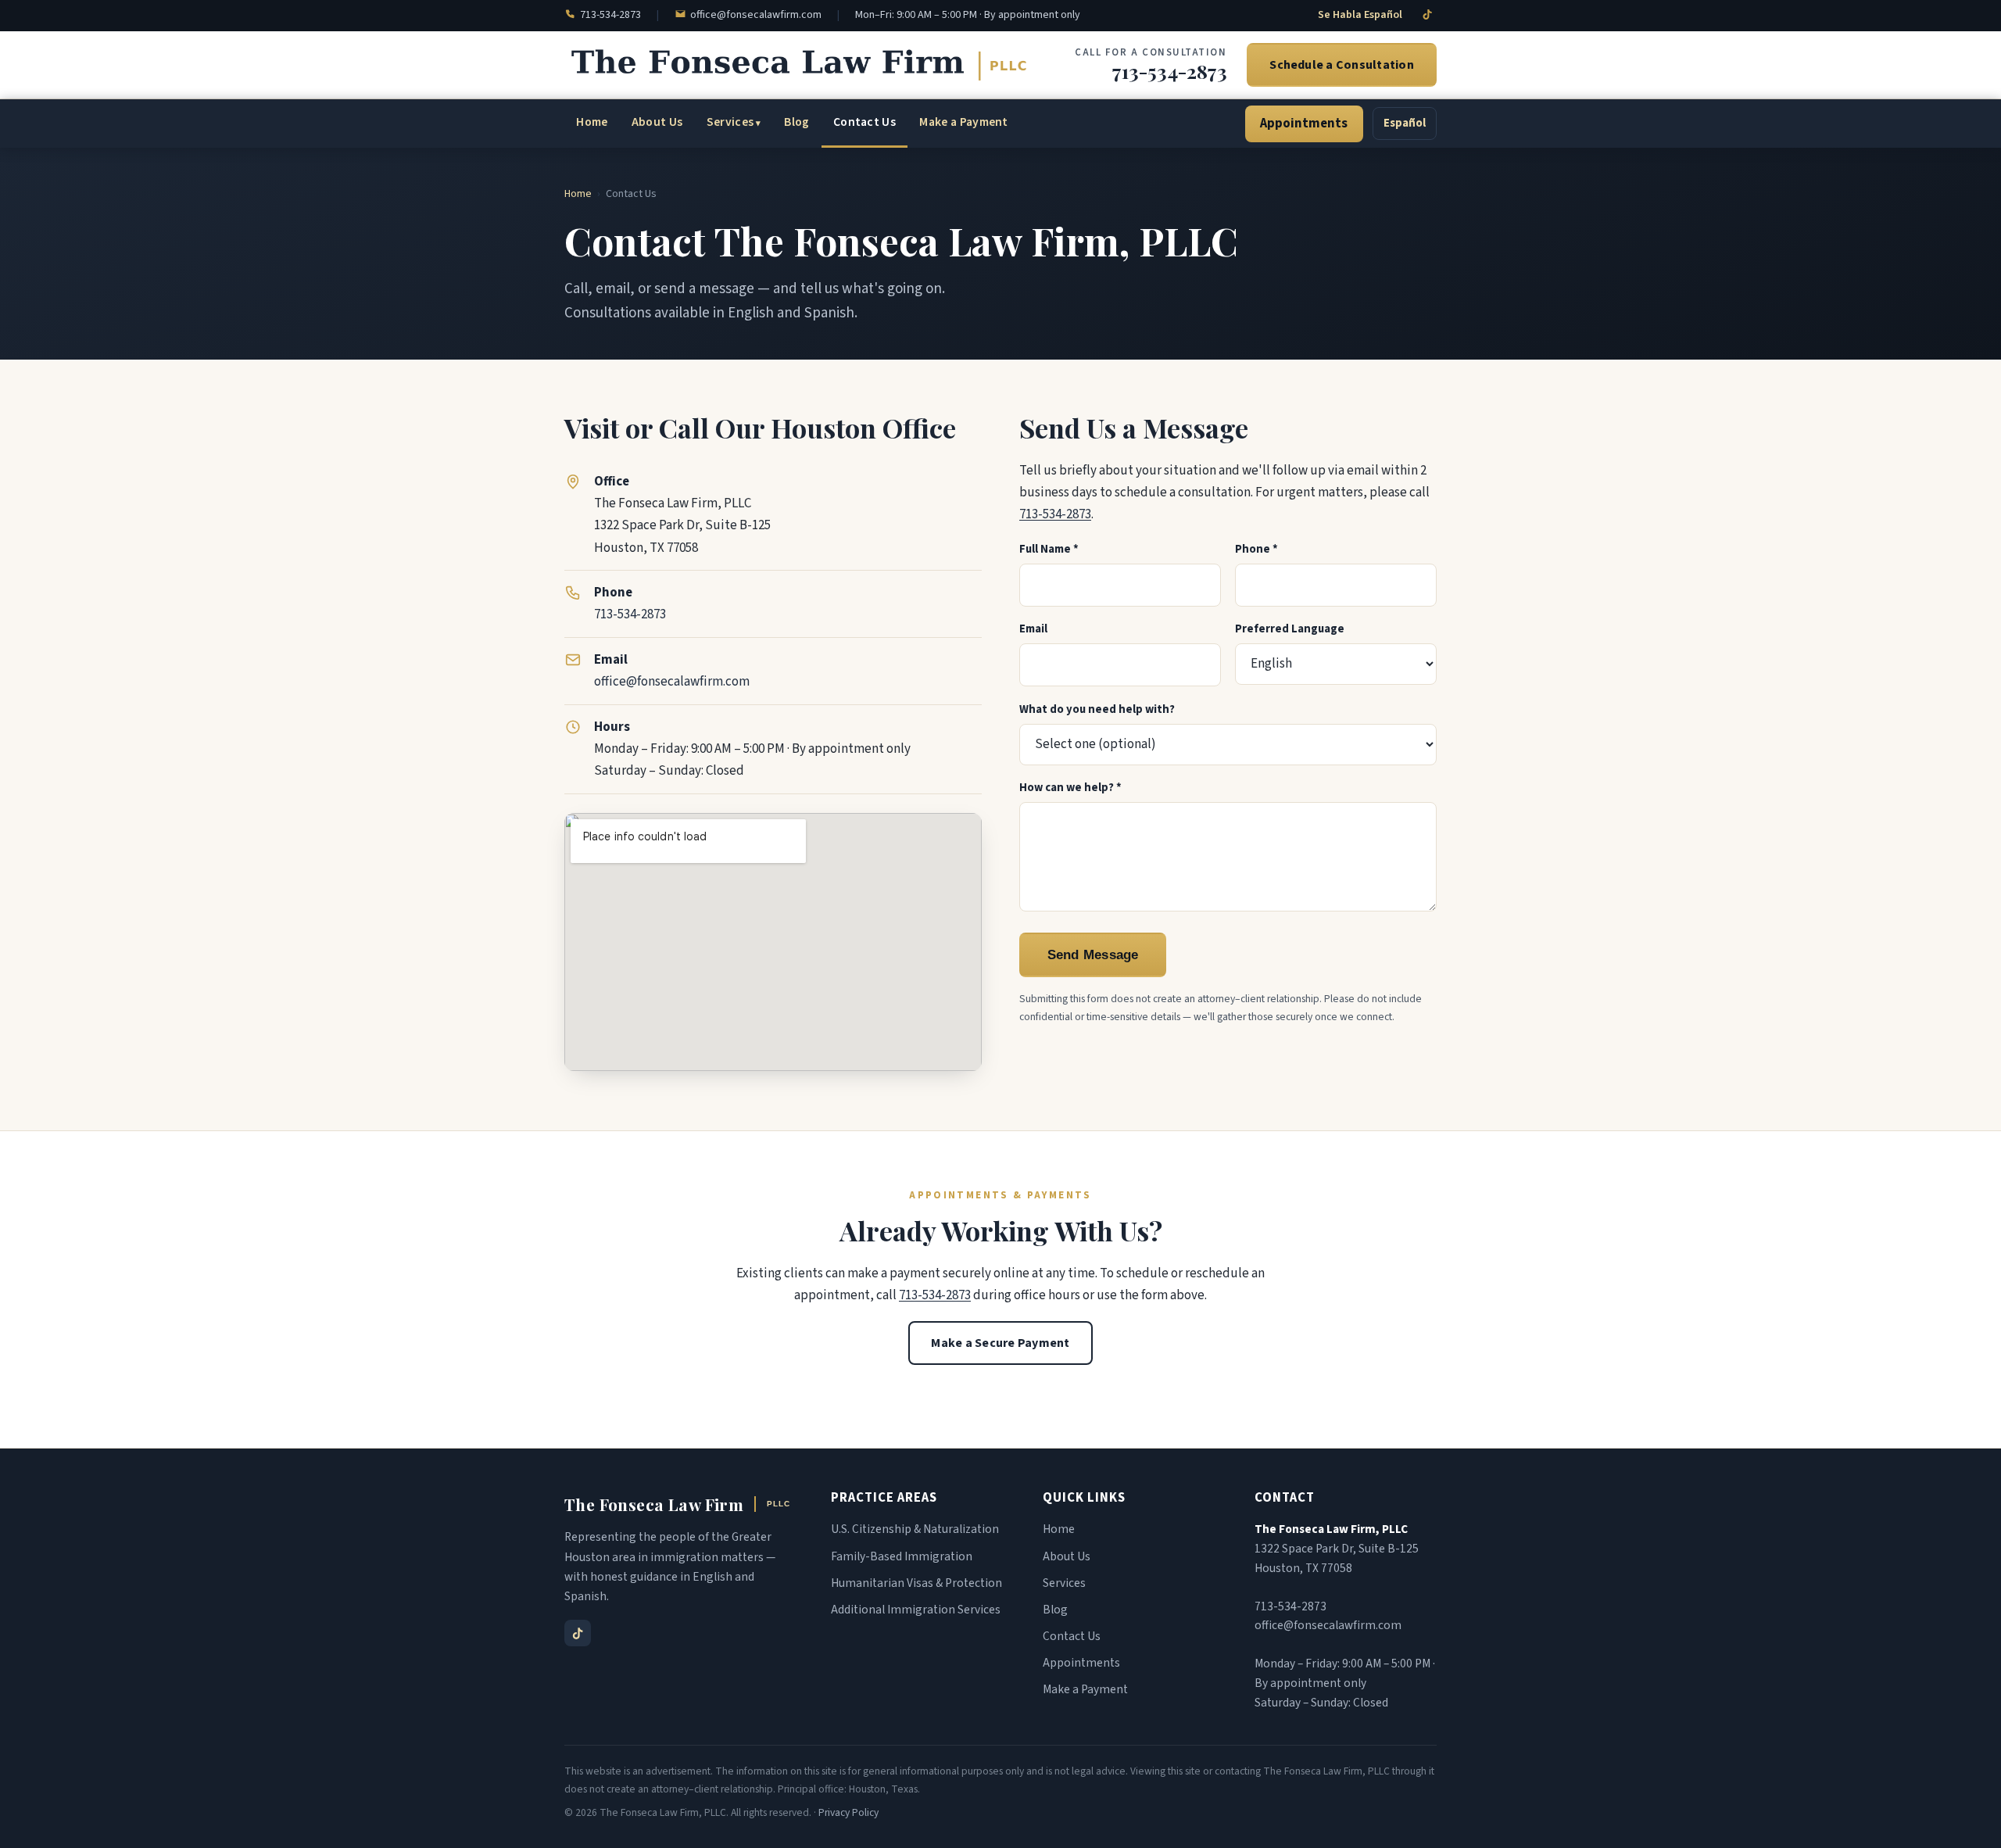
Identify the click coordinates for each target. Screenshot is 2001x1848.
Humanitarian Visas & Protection (916, 1583)
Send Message (1093, 954)
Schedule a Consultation (1342, 65)
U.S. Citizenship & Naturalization (915, 1529)
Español (1405, 123)
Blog (796, 122)
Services (730, 122)
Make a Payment (963, 122)
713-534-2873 (610, 15)
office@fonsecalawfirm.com (756, 15)
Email (1033, 629)
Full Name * (1049, 549)
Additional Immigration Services (916, 1610)
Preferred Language (1290, 629)
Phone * (1256, 549)
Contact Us (864, 122)
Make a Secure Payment (1000, 1343)
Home (592, 122)
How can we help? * (1070, 788)
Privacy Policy (848, 1812)
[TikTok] (1427, 14)
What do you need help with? (1097, 709)
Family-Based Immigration (902, 1556)
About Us (657, 122)
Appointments (1304, 124)
